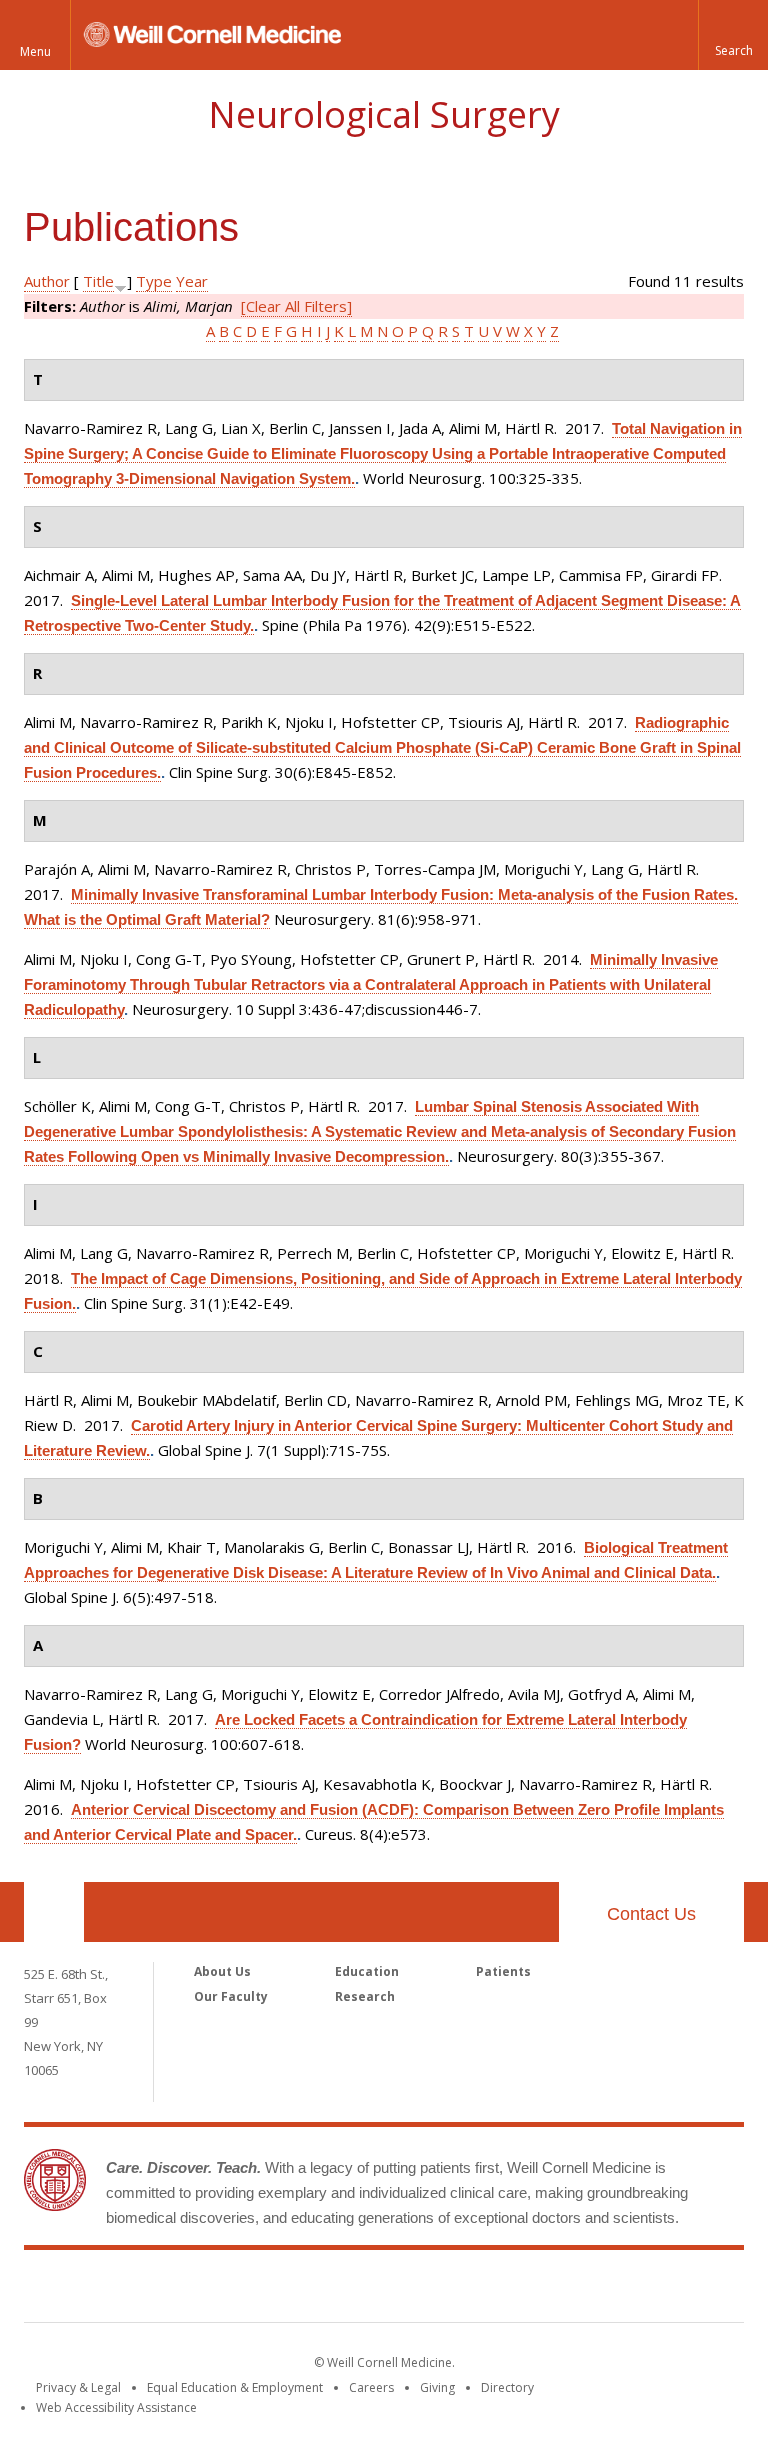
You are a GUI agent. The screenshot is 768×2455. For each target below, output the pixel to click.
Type (154, 281)
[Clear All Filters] (296, 306)
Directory (507, 2387)
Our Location (54, 1912)
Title (98, 281)
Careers (371, 2387)
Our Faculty (231, 1996)
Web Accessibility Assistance (116, 2407)
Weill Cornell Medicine (384, 2290)
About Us (222, 1971)
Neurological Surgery (384, 114)
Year (192, 281)
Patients (503, 1971)
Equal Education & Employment (235, 2387)
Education (367, 1971)
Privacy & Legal (78, 2387)
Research (365, 1996)
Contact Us (651, 1914)
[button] (733, 35)
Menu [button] (35, 51)
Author (47, 281)
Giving (437, 2387)
